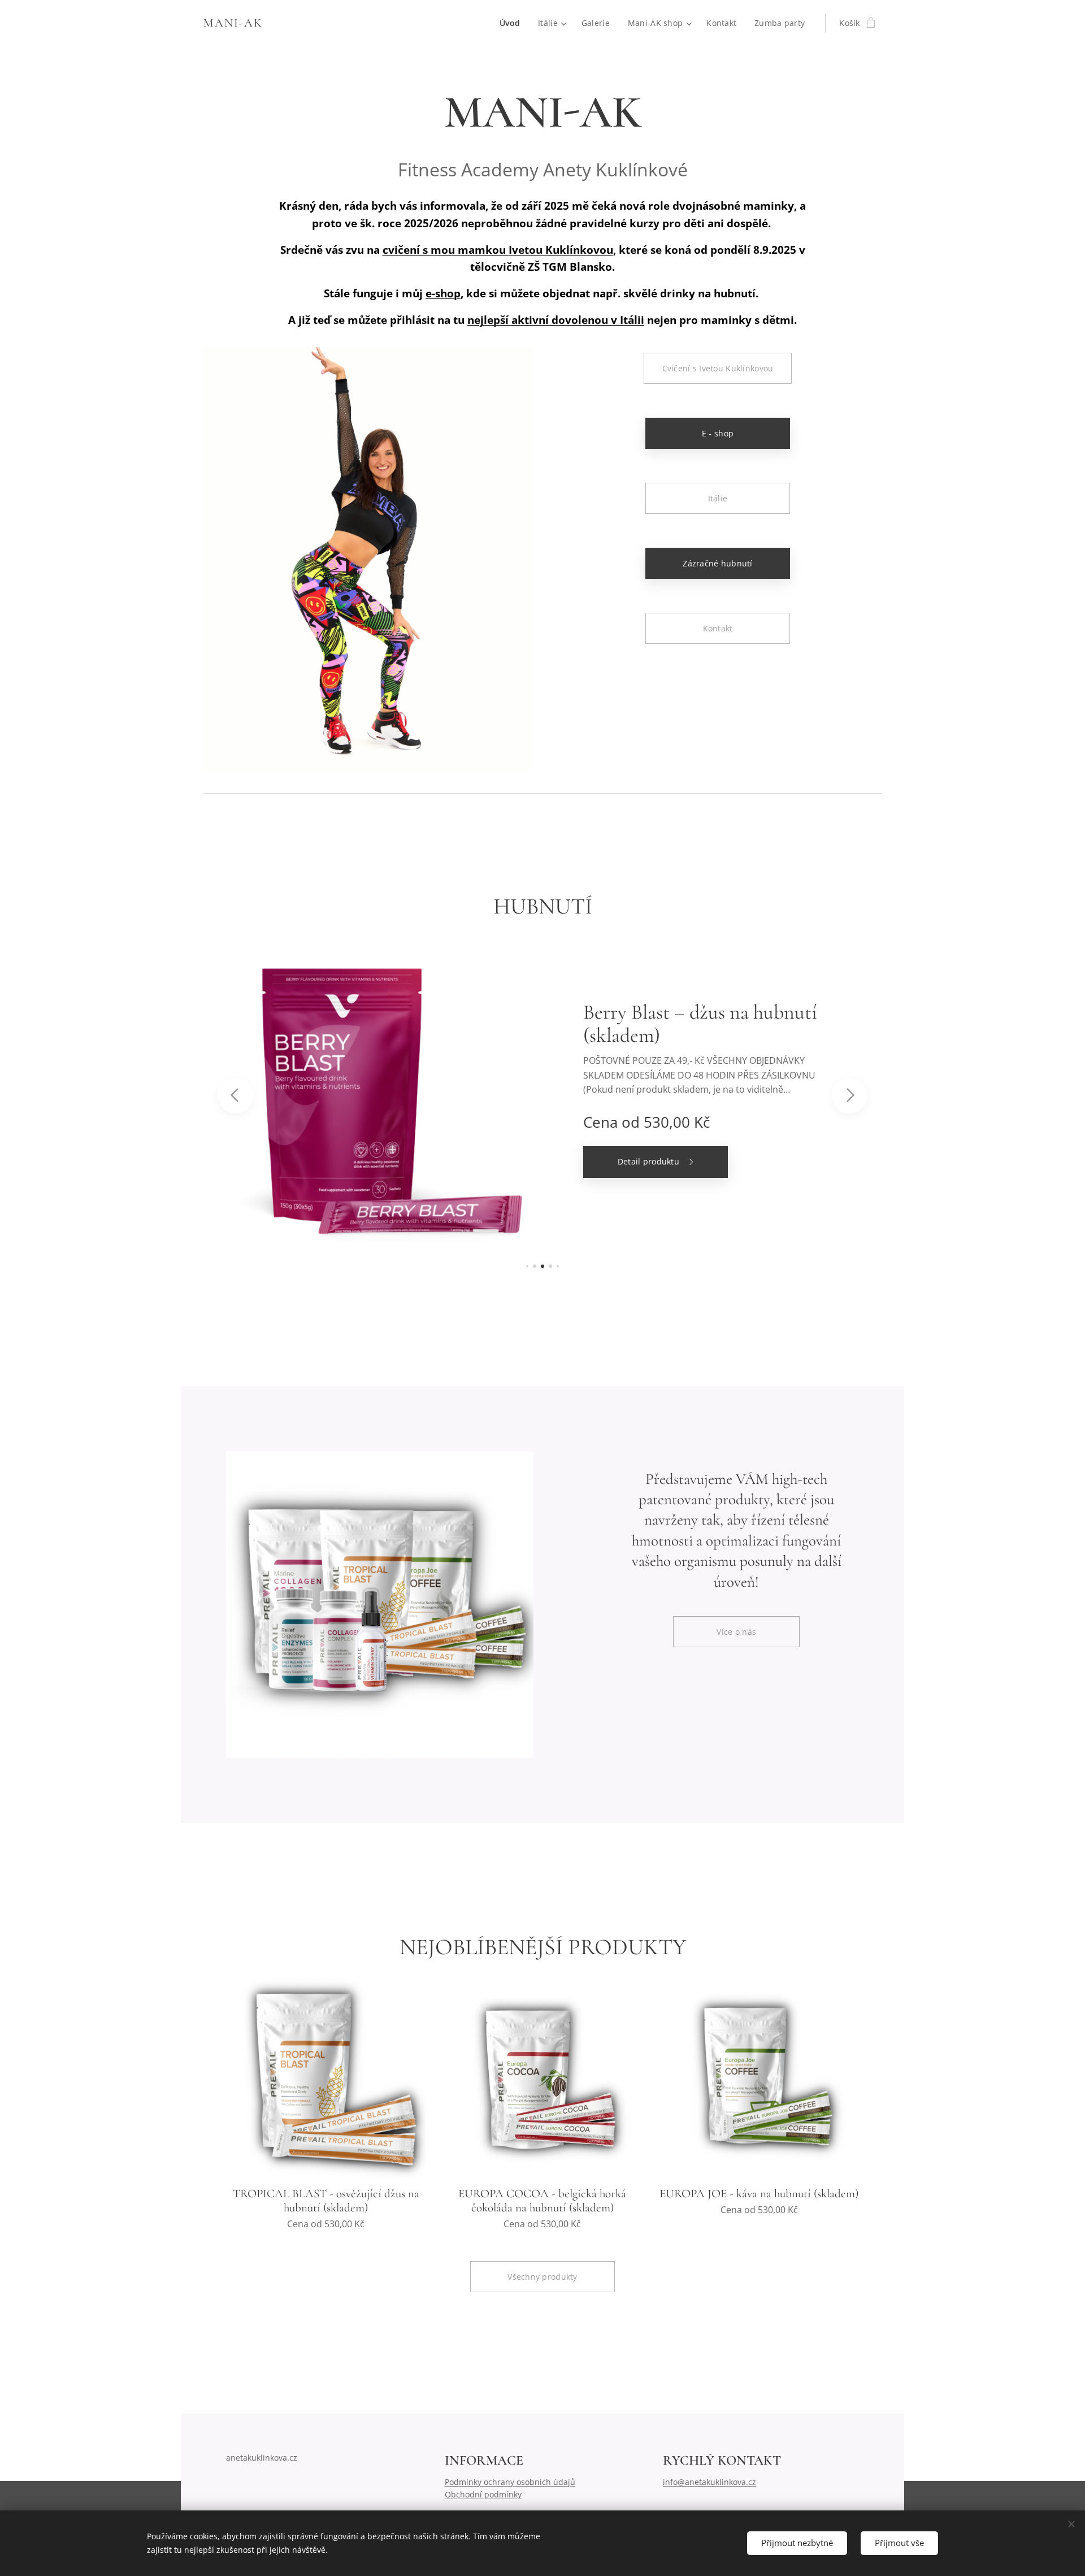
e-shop (443, 293)
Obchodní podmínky (483, 2494)
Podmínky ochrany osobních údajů (510, 2482)
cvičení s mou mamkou (446, 250)
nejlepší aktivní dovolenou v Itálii (556, 320)
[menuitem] (513, 23)
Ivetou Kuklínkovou (561, 250)
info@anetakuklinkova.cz (709, 2482)
